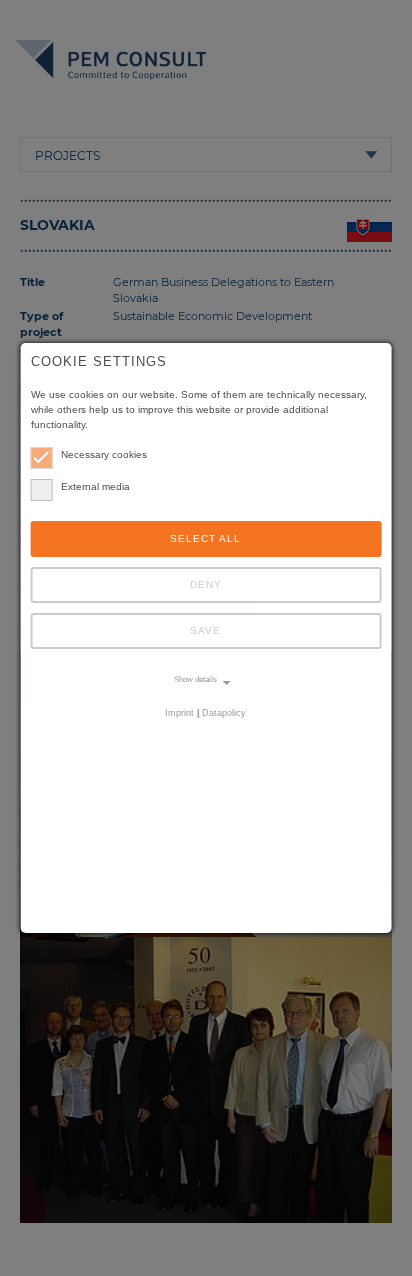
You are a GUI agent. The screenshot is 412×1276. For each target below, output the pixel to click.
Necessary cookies (104, 454)
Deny (206, 584)
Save (205, 630)
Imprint (179, 713)
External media (95, 486)
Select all (205, 538)
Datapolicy (224, 713)
